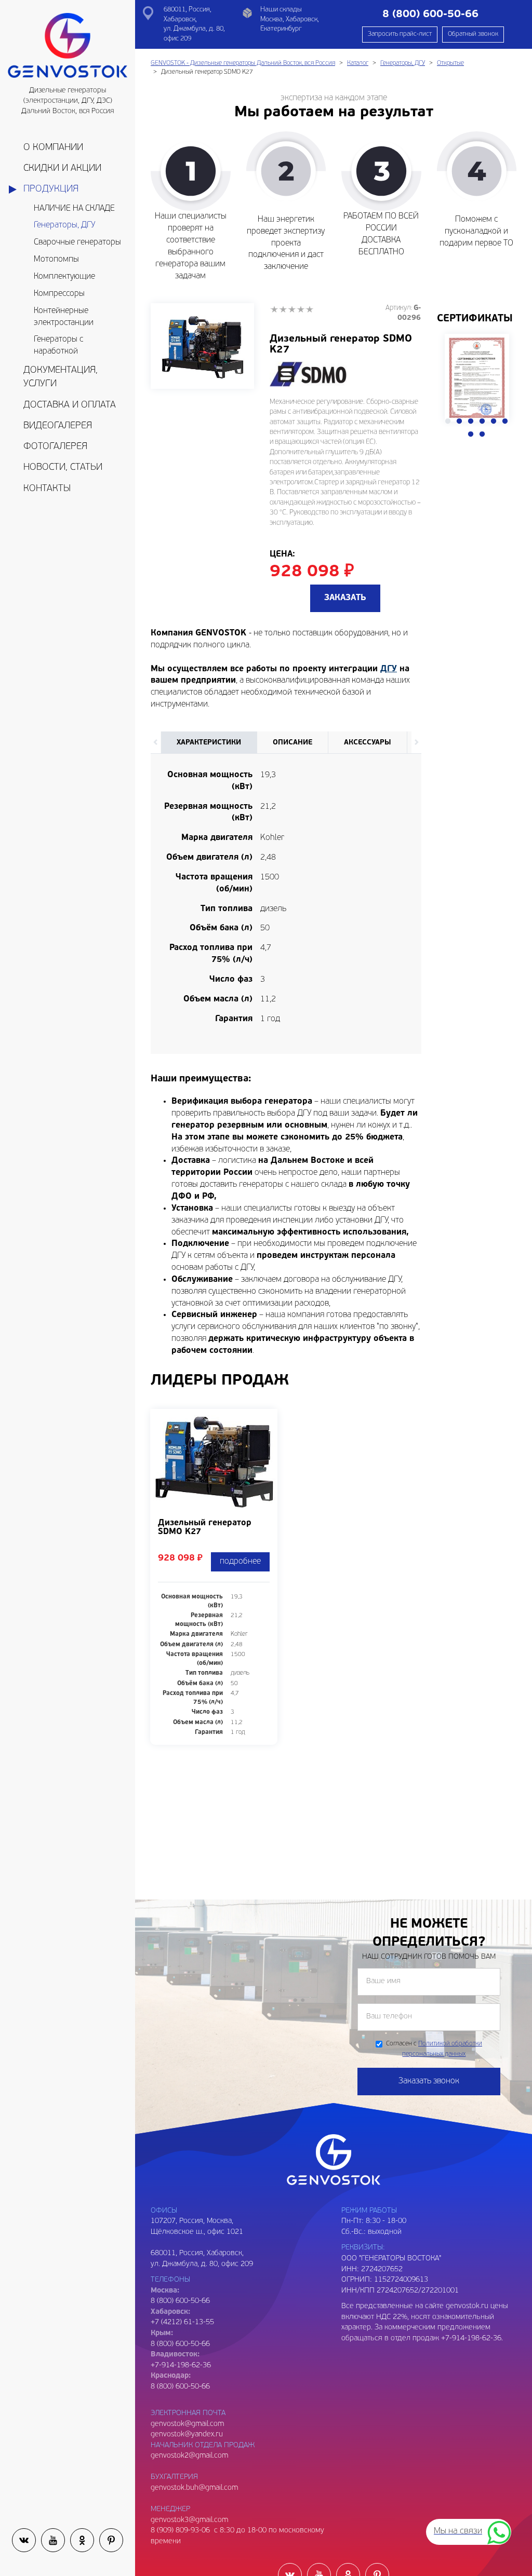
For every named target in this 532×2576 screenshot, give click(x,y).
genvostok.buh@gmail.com (194, 2488)
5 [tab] (494, 422)
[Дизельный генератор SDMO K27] (202, 346)
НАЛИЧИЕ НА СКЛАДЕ (74, 209)
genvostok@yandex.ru (187, 2435)
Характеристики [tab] (209, 743)
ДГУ (389, 669)
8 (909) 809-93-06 (180, 2531)
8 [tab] (482, 435)
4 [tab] (482, 422)
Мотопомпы (56, 260)
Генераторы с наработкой (58, 345)
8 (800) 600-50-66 (180, 2344)
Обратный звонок (473, 34)
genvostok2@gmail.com (189, 2456)
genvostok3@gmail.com (189, 2520)
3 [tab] (471, 422)
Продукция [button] (51, 189)
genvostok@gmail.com (187, 2424)
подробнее (240, 1562)
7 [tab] (471, 435)
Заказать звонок (429, 2081)
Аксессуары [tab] (368, 743)
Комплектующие (64, 277)
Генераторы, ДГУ (64, 225)
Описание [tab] (292, 743)
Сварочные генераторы (77, 242)
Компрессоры (59, 294)
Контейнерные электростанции (64, 317)
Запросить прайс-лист (400, 34)
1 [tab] (448, 422)
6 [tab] (505, 422)
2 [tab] (459, 422)
